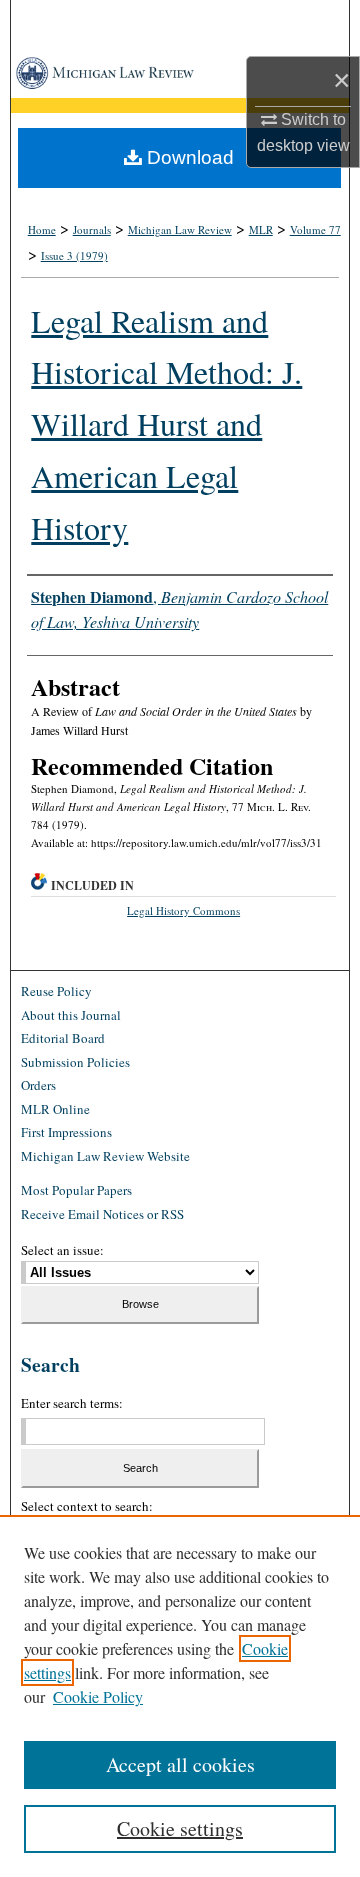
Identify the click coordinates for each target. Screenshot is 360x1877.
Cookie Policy (98, 1696)
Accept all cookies (180, 1764)
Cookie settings (180, 1828)
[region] (180, 1696)
